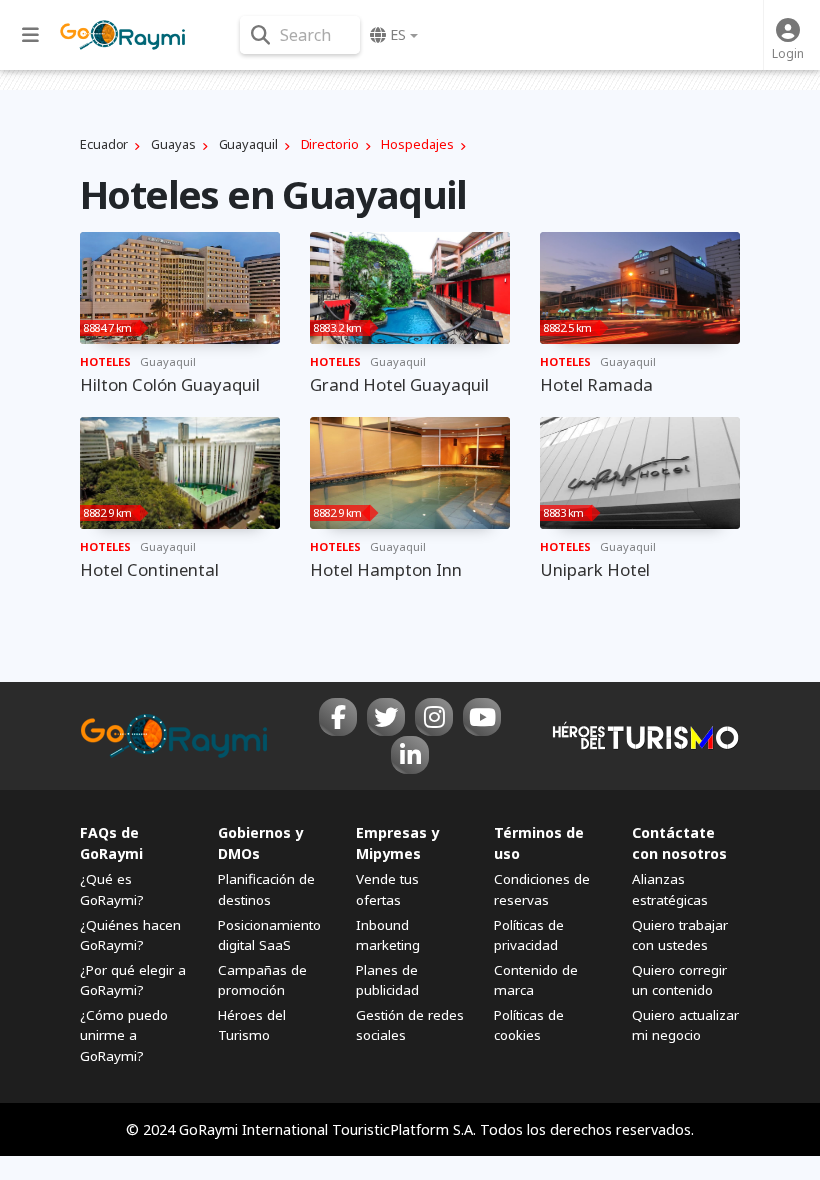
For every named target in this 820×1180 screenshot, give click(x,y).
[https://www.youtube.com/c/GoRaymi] (482, 717)
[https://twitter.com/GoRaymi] (386, 717)
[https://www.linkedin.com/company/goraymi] (410, 755)
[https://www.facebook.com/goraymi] (338, 717)
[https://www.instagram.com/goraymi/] (434, 717)
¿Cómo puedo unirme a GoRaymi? (124, 1035)
